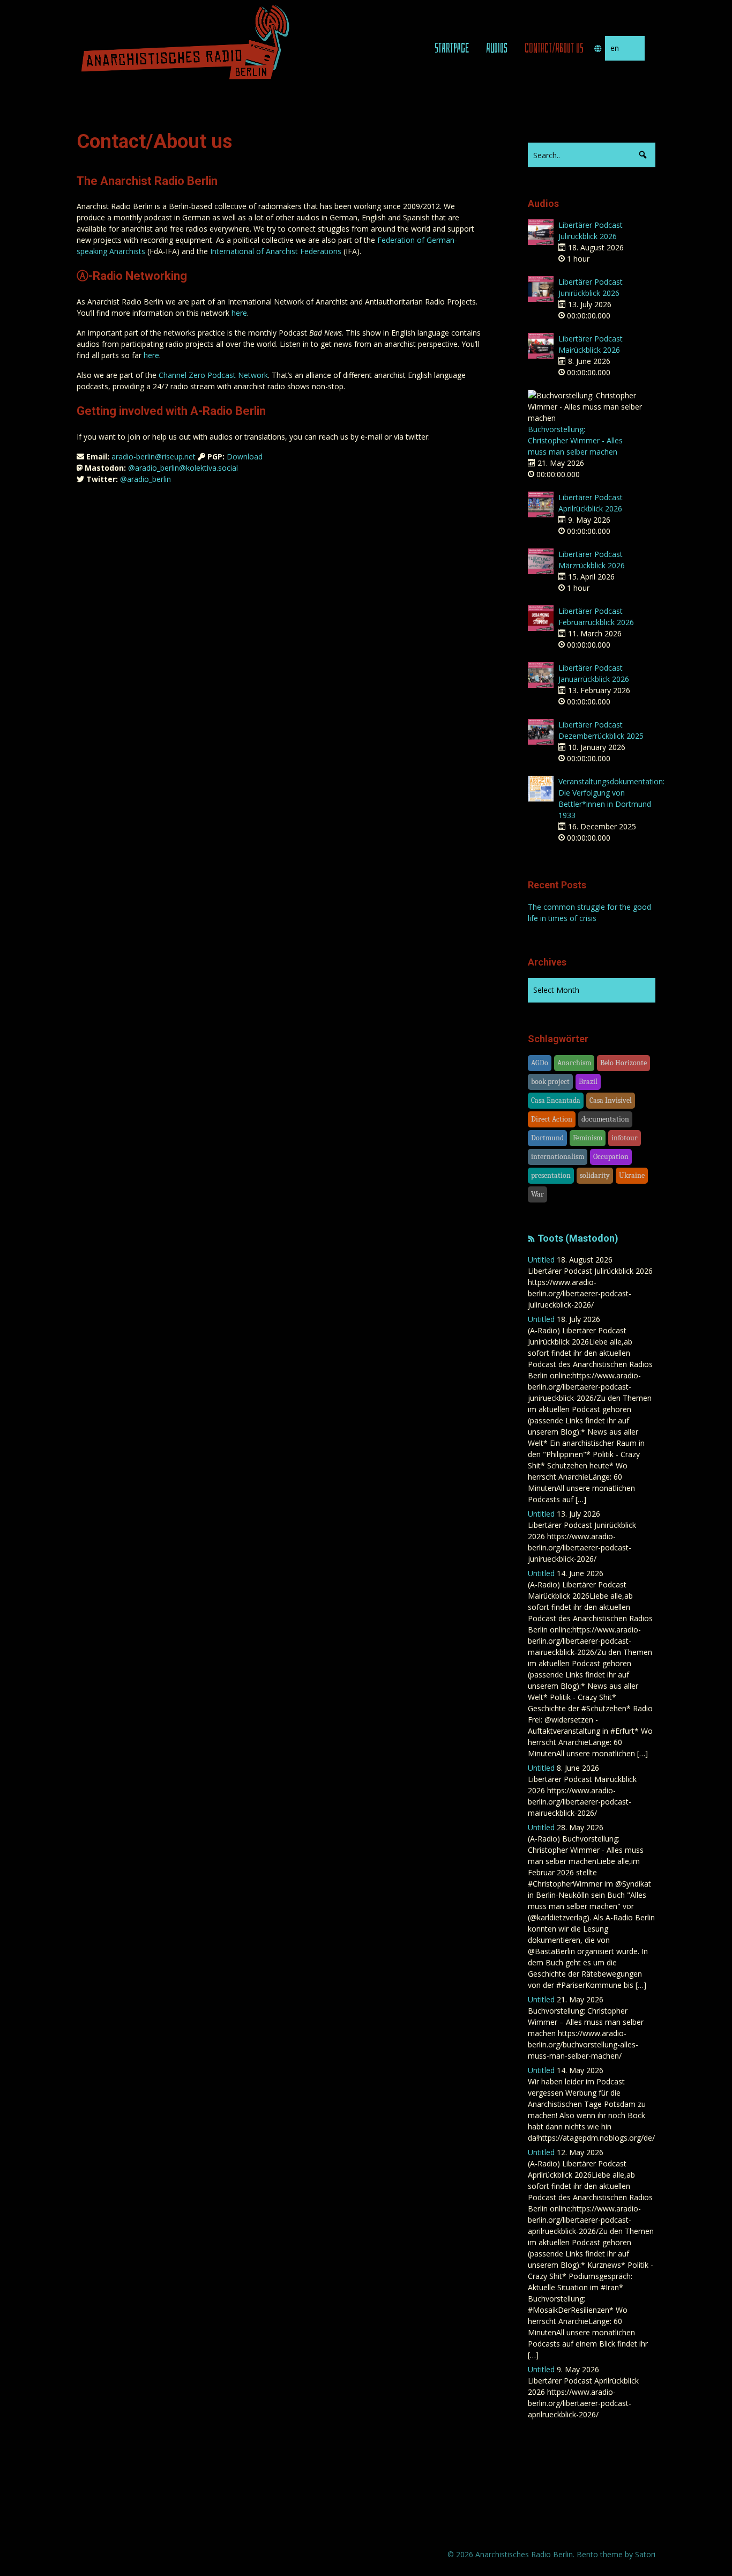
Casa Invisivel (611, 1100)
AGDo (540, 1063)
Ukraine (632, 1175)
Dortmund (547, 1138)
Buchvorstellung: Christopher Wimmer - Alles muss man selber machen (575, 440)
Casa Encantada (556, 1100)
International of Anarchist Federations (276, 251)
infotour (625, 1138)
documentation (605, 1119)
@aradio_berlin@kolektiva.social (183, 468)
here (239, 313)
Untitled (541, 1260)
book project (550, 1082)
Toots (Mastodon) (578, 1238)
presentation (551, 1175)
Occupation (611, 1157)
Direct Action (552, 1119)
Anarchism (574, 1063)
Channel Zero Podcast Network (213, 375)
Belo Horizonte (623, 1063)
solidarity (595, 1175)
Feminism (588, 1138)
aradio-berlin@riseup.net (154, 456)
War (537, 1194)
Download (245, 456)
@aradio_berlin (145, 479)
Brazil (588, 1082)
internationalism (558, 1157)
